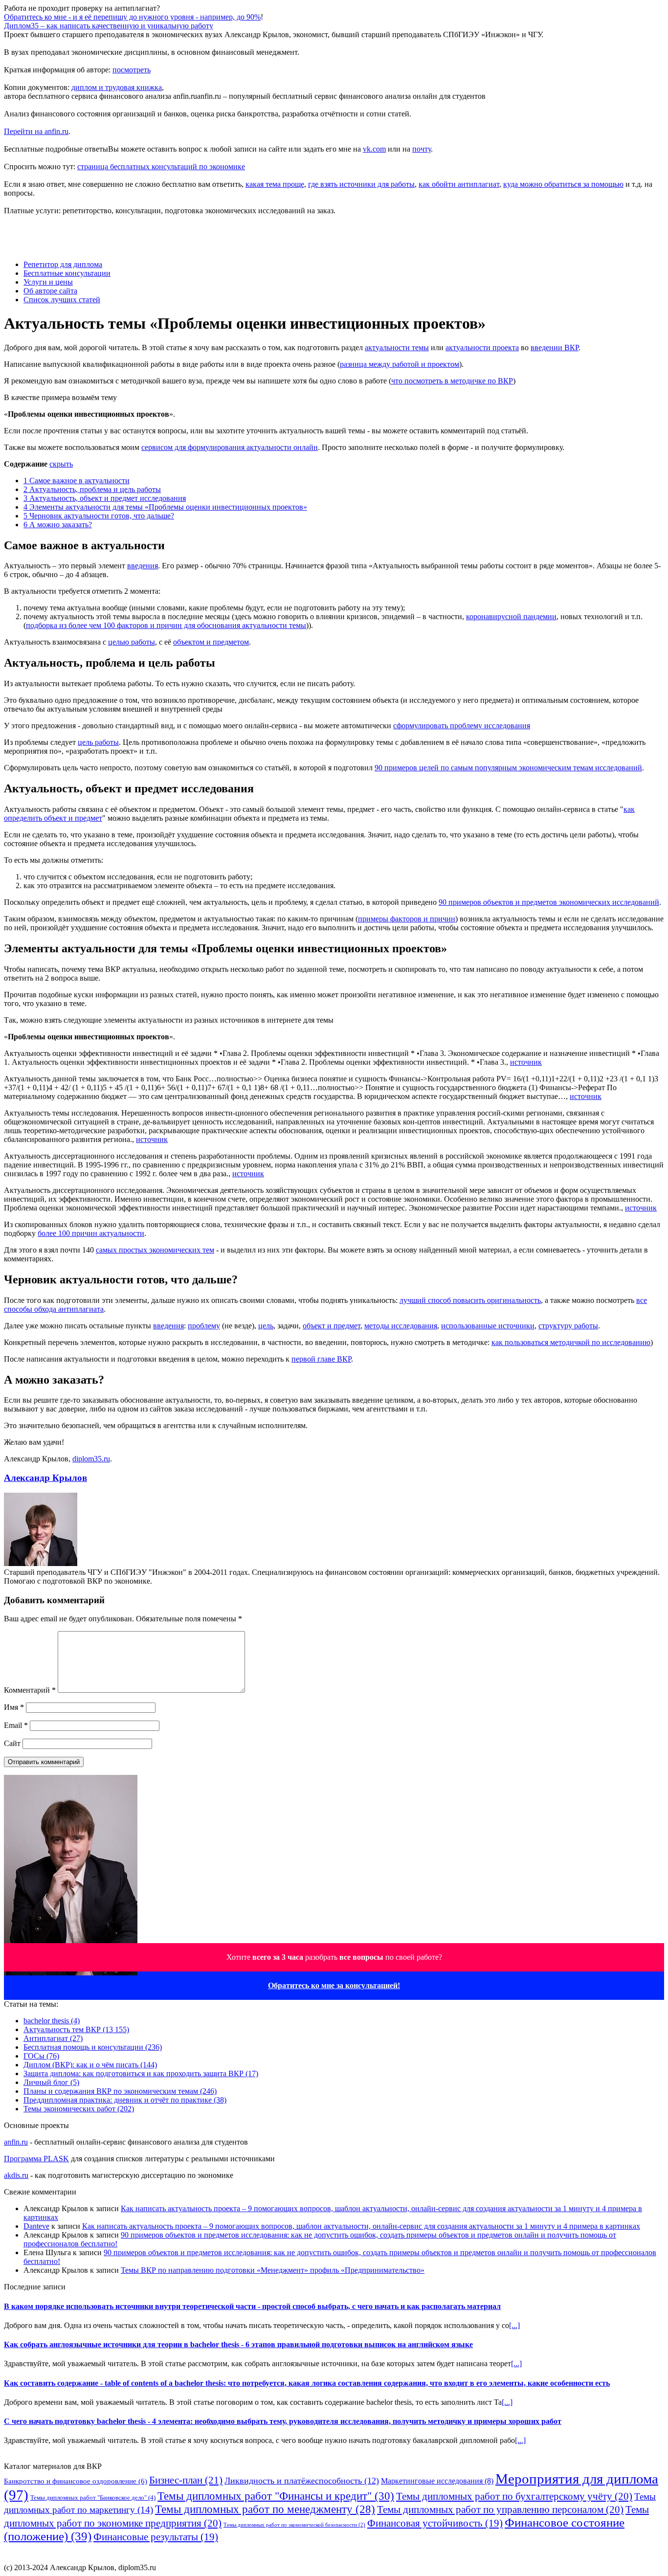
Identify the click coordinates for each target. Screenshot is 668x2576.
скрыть (61, 464)
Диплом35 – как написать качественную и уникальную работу (109, 26)
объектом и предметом (211, 642)
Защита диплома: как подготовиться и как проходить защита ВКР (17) (141, 2073)
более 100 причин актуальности (91, 1233)
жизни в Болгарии (410, 2559)
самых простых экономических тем (155, 1250)
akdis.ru (16, 2175)
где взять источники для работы (361, 184)
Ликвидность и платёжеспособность (302, 2481)
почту (422, 149)
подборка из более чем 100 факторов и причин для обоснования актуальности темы (166, 625)
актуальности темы (397, 347)
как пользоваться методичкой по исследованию (571, 1342)
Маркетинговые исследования (437, 2481)
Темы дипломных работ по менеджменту (265, 2509)
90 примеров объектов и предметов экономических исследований (549, 902)
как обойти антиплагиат (459, 184)
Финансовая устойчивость (435, 2523)
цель (266, 1326)
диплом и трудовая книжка (117, 87)
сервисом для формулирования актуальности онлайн (230, 447)
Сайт (12, 1743)
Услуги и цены (48, 282)
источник (526, 1062)
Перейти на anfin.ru (36, 131)
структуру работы (568, 1326)
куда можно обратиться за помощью (563, 184)
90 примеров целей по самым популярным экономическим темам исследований (508, 768)
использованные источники (488, 1326)
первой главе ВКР (321, 1359)
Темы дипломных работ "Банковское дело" (93, 2498)
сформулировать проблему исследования (462, 726)
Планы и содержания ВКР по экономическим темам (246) (120, 2091)
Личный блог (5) (51, 2082)
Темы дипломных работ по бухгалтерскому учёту (514, 2496)
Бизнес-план (186, 2480)
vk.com (374, 149)
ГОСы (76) (41, 2056)
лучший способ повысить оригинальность (470, 1300)
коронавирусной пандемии (511, 616)
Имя (14, 1707)
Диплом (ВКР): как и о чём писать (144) (90, 2065)
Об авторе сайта (50, 291)
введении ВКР (555, 347)
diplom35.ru (91, 1459)
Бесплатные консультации (67, 273)
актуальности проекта (482, 347)
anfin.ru (16, 2142)
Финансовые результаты (156, 2537)
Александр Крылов (45, 1478)
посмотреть (132, 70)
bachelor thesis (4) (52, 2021)
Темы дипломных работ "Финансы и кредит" (276, 2496)
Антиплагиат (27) (53, 2038)
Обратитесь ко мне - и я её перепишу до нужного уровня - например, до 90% (132, 17)
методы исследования (401, 1326)
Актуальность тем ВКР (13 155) (76, 2029)
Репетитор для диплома (63, 264)
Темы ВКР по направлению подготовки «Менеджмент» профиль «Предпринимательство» (273, 2270)
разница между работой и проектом (400, 364)
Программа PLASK (36, 2159)
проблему (204, 1326)
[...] (514, 2325)
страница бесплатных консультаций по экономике (161, 167)
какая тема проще (275, 184)
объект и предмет (332, 1326)
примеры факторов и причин (407, 919)
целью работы (132, 642)
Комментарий (30, 1690)
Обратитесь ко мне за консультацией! (334, 1985)
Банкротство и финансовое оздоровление (76, 2481)
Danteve (36, 2226)
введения (143, 566)
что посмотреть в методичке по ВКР (452, 381)
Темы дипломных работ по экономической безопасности (294, 2525)
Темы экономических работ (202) (79, 2109)
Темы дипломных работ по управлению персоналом (500, 2509)
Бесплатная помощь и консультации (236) (93, 2047)
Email (16, 1725)
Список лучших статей (62, 300)
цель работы (98, 742)
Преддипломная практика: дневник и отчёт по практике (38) (125, 2100)
